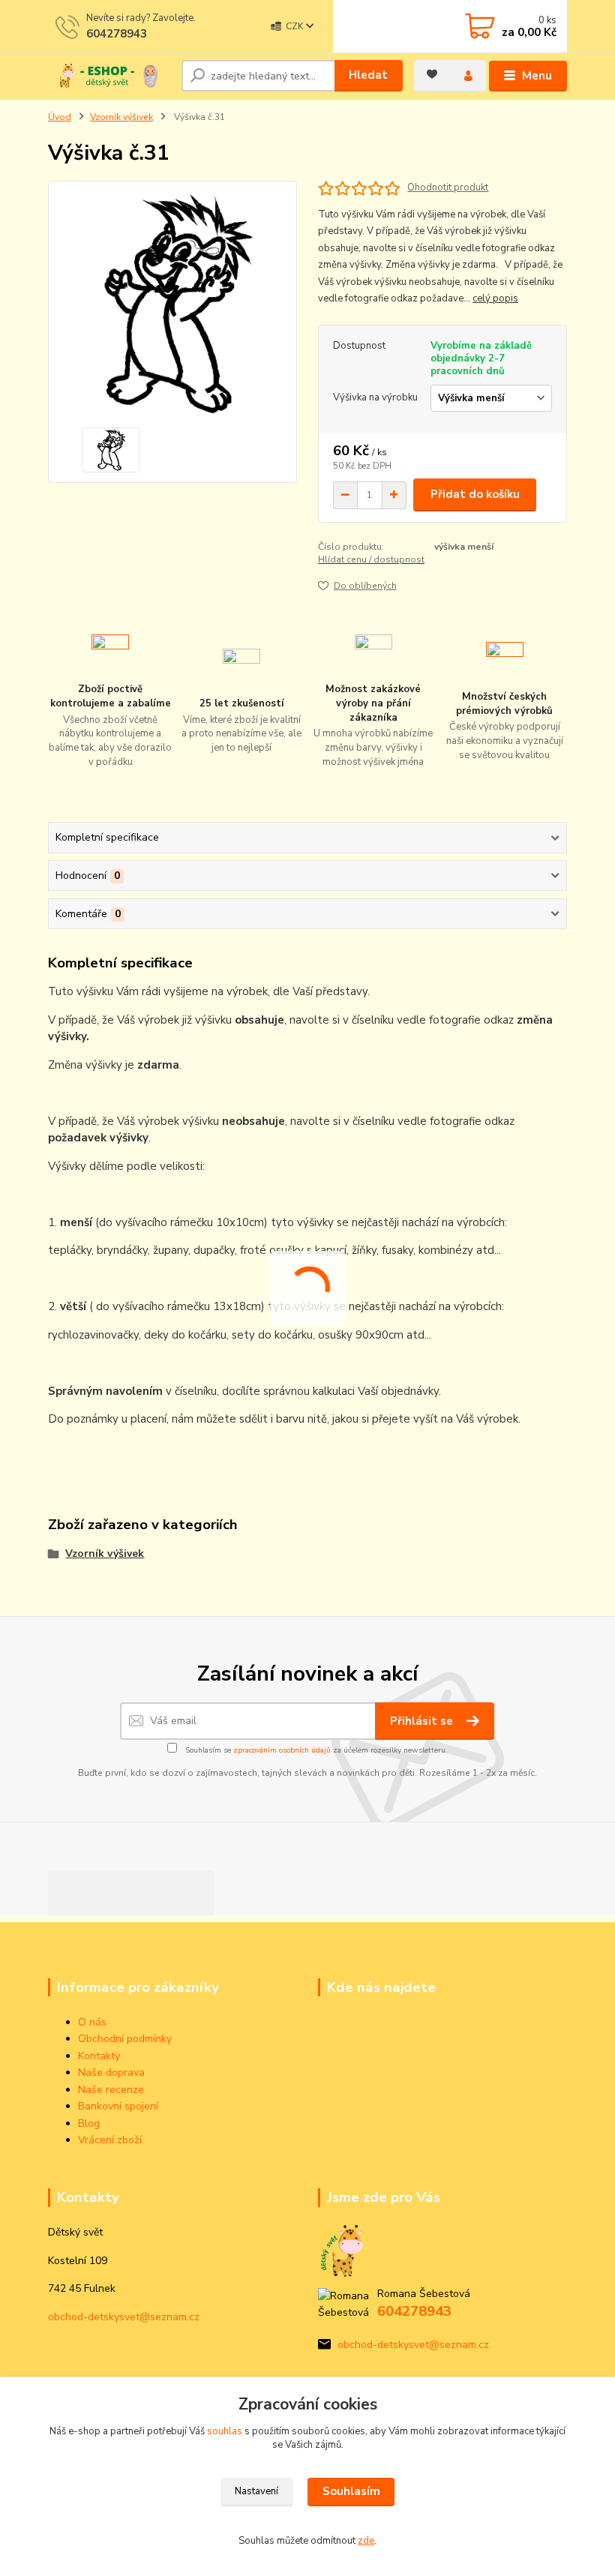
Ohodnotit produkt (448, 188)
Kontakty (99, 2056)
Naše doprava (111, 2072)
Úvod (60, 117)
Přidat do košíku (475, 494)
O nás (92, 2022)
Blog (89, 2123)
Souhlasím (351, 2491)
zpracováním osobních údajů (282, 1750)
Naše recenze (111, 2090)
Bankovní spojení (118, 2106)
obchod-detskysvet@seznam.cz (124, 2317)
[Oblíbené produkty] (432, 74)
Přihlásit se (423, 1721)
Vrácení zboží (110, 2140)
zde (366, 2541)
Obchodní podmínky (125, 2039)
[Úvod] (109, 76)
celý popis (495, 298)
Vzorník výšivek (121, 117)
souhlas (225, 2431)
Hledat (368, 75)
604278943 (117, 34)
